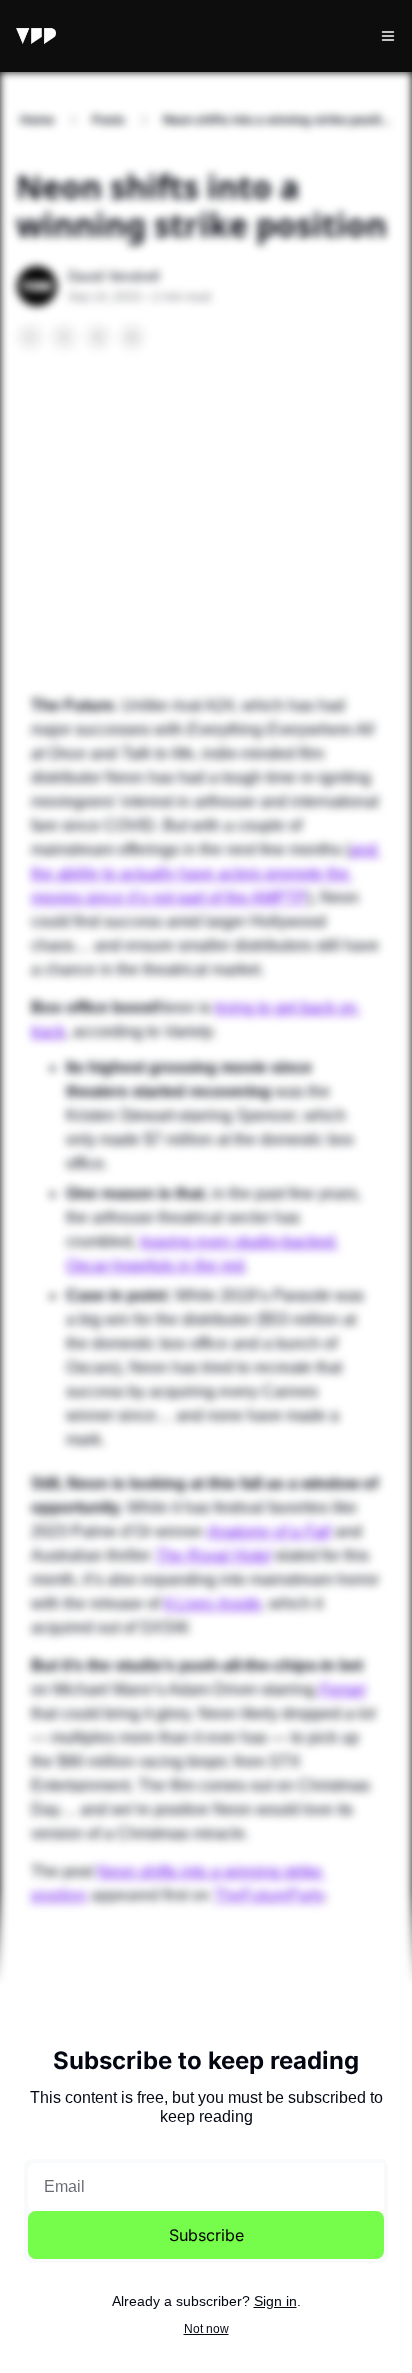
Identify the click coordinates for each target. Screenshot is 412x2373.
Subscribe (206, 2235)
